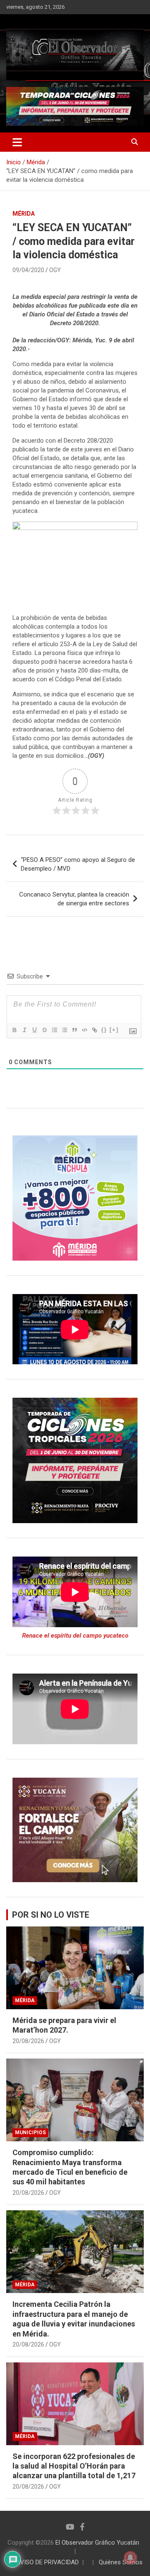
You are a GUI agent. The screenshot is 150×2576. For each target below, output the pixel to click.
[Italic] (24, 1030)
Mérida (24, 214)
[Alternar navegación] (17, 142)
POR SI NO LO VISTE (51, 1915)
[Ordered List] (54, 1030)
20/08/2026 (28, 2041)
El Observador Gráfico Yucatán (97, 2543)
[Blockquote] (74, 1030)
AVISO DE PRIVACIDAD (47, 2562)
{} (104, 1030)
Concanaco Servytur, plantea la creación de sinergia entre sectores (74, 899)
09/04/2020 (28, 270)
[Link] (94, 1030)
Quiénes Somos (121, 2562)
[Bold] (14, 1030)
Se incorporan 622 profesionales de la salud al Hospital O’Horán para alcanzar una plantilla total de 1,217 (74, 2466)
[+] (114, 1030)
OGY (55, 270)
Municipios (30, 2133)
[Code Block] (84, 1030)
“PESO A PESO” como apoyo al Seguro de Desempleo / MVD (78, 864)
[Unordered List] (64, 1030)
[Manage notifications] (130, 2558)
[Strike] (44, 1030)
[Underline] (34, 1030)
